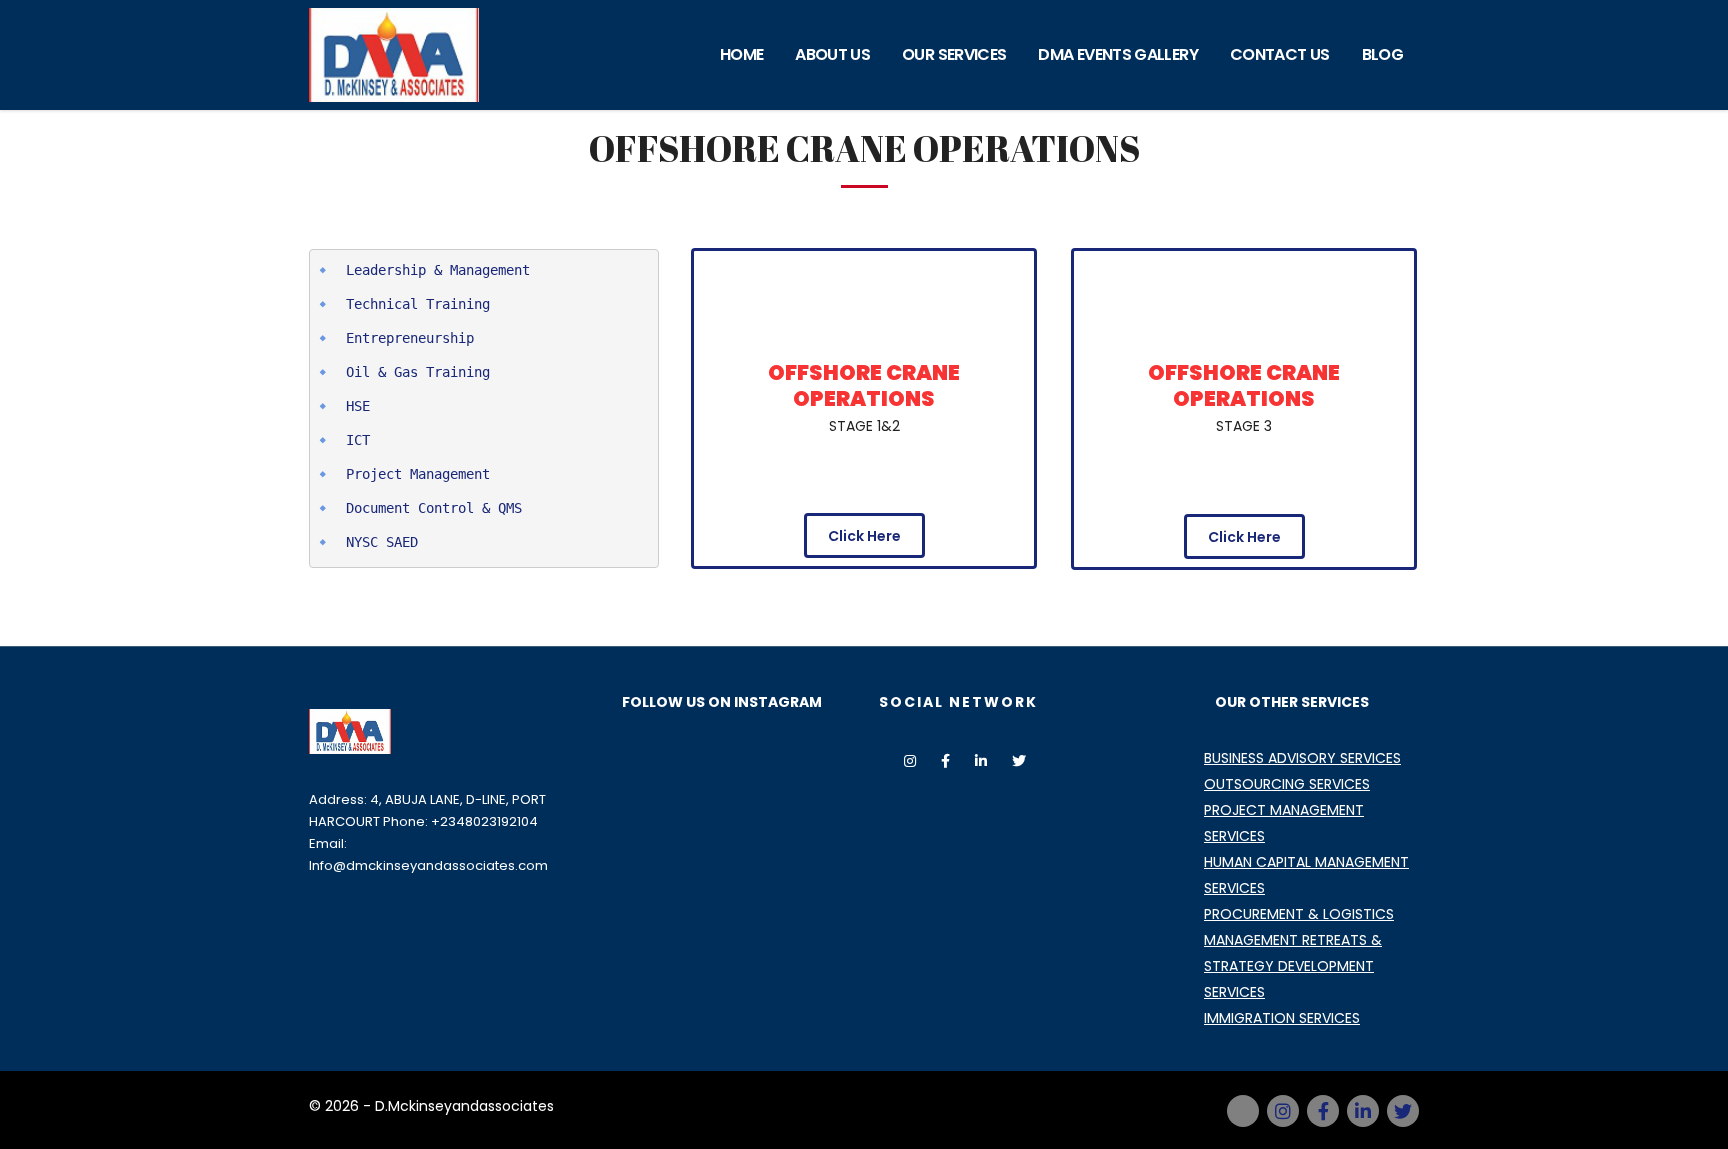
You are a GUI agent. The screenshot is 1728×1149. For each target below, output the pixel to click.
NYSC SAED (382, 542)
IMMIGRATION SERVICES (1282, 1018)
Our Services (954, 54)
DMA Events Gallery (1117, 54)
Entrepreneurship (410, 338)
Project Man (390, 474)
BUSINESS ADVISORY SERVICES (1302, 758)
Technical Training (418, 304)
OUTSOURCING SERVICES (1287, 784)
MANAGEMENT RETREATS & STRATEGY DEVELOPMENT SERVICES (1293, 966)
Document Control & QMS (434, 508)
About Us (832, 54)
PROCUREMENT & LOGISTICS (1299, 914)
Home (741, 54)
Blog (1382, 54)
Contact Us (1280, 54)
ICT (358, 440)
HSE (358, 406)
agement (462, 474)
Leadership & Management (438, 270)
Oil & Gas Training (418, 372)
